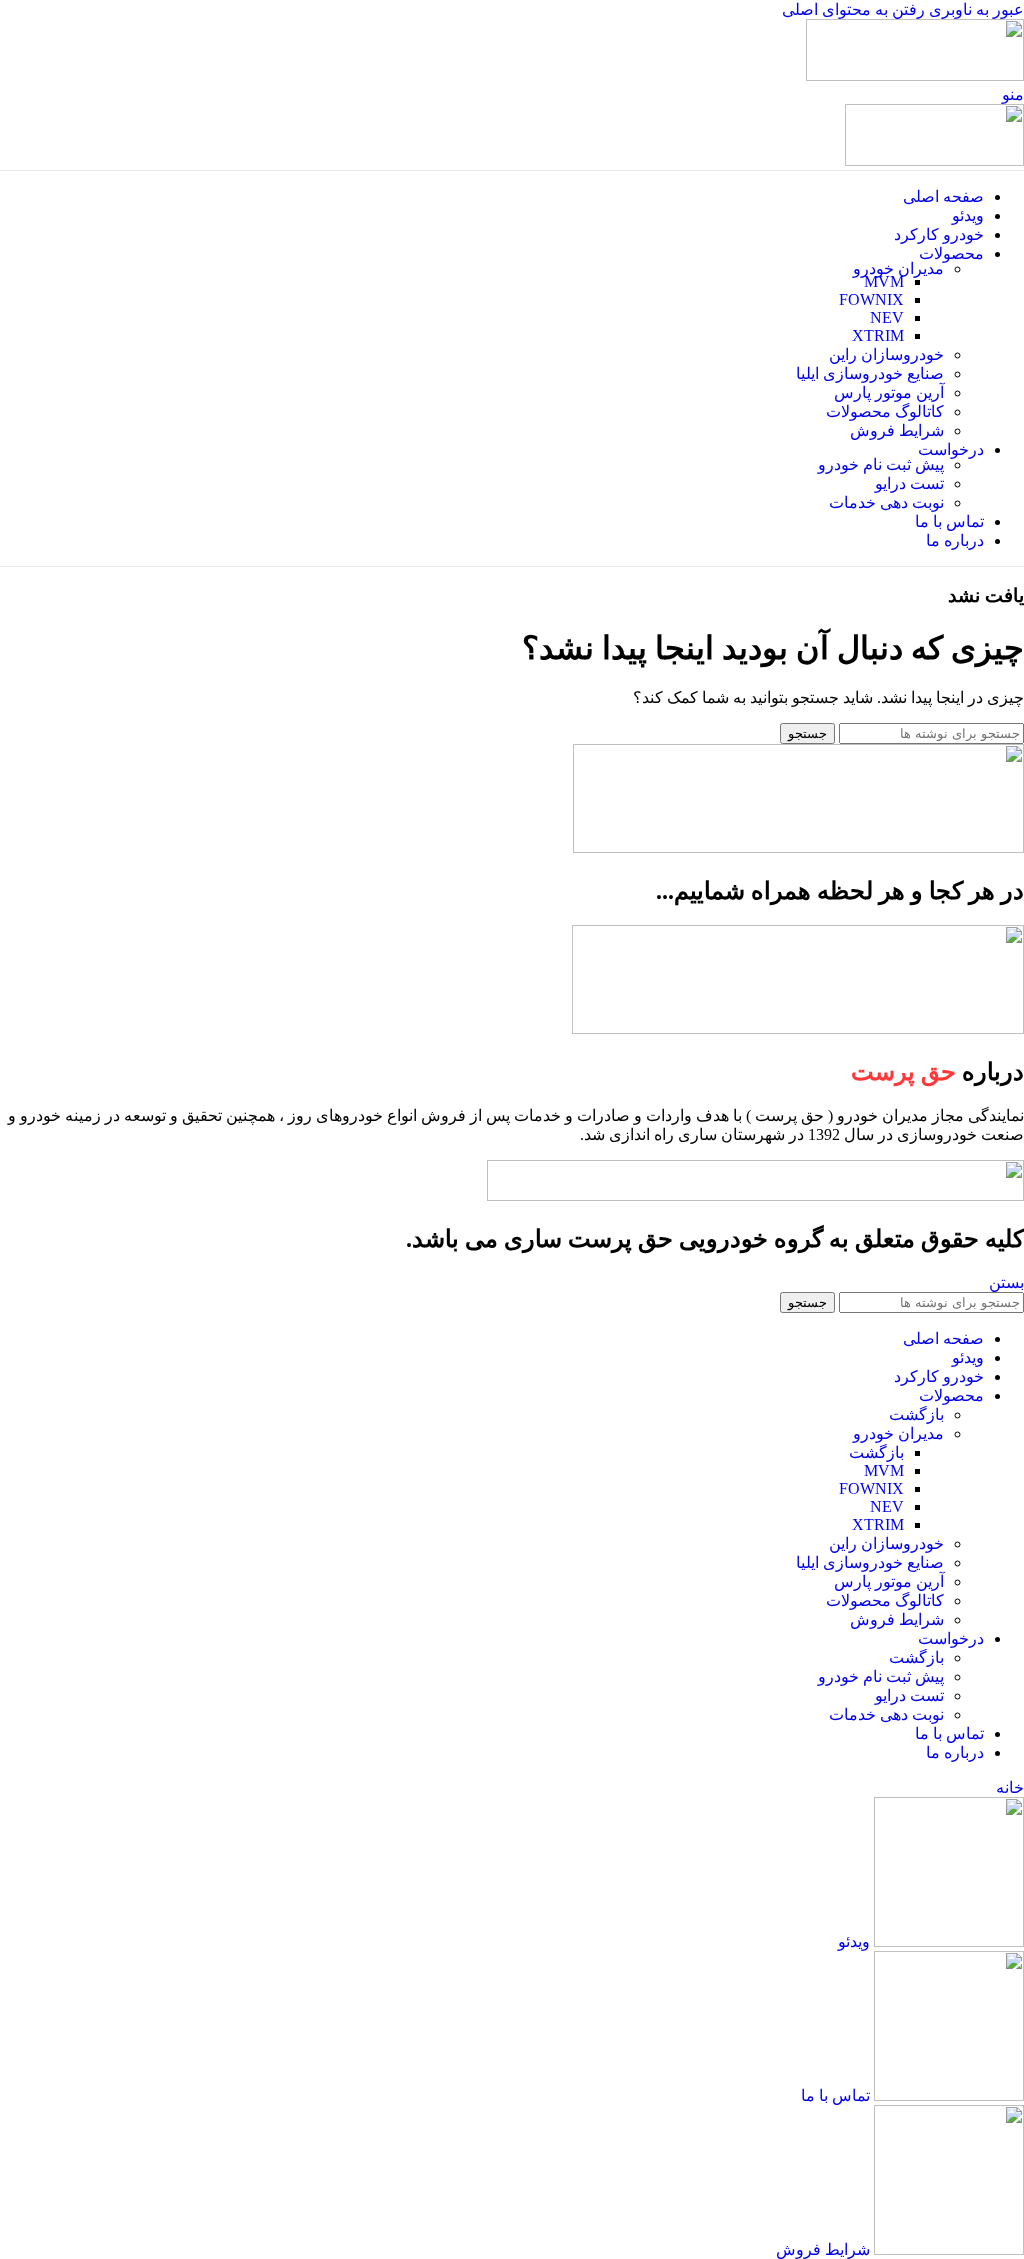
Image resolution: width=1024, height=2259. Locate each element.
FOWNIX (871, 299)
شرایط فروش (897, 430)
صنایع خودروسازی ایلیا (870, 373)
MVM (884, 281)
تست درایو (909, 483)
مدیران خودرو (898, 268)
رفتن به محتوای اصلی (853, 9)
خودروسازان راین (886, 354)
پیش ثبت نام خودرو (881, 464)
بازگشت (916, 1414)
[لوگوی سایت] (915, 75)
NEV (887, 317)
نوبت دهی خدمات (886, 502)
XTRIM (878, 335)
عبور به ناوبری (974, 9)
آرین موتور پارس (889, 392)
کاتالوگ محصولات (885, 411)
